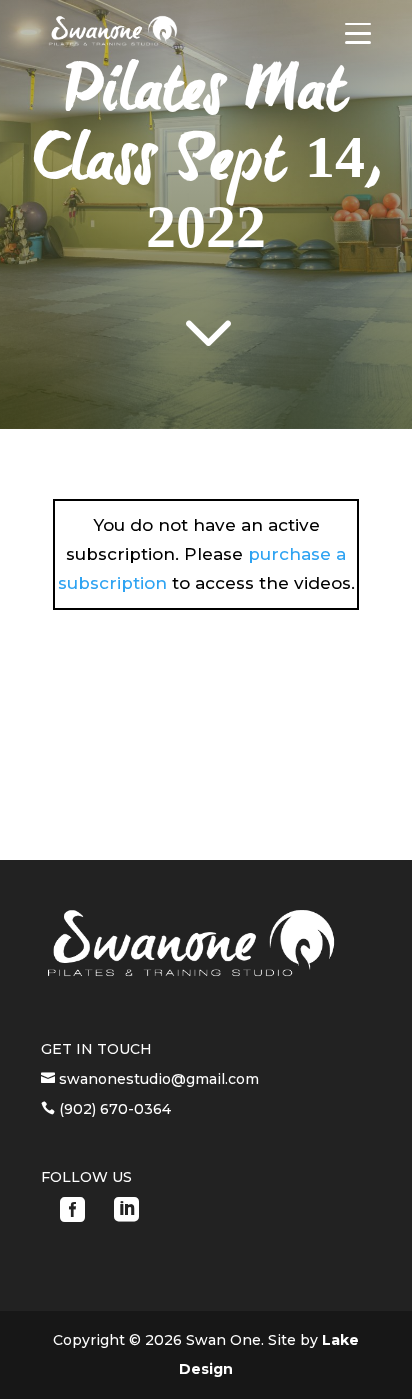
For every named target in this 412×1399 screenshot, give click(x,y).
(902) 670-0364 (113, 1109)
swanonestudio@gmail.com (157, 1079)
